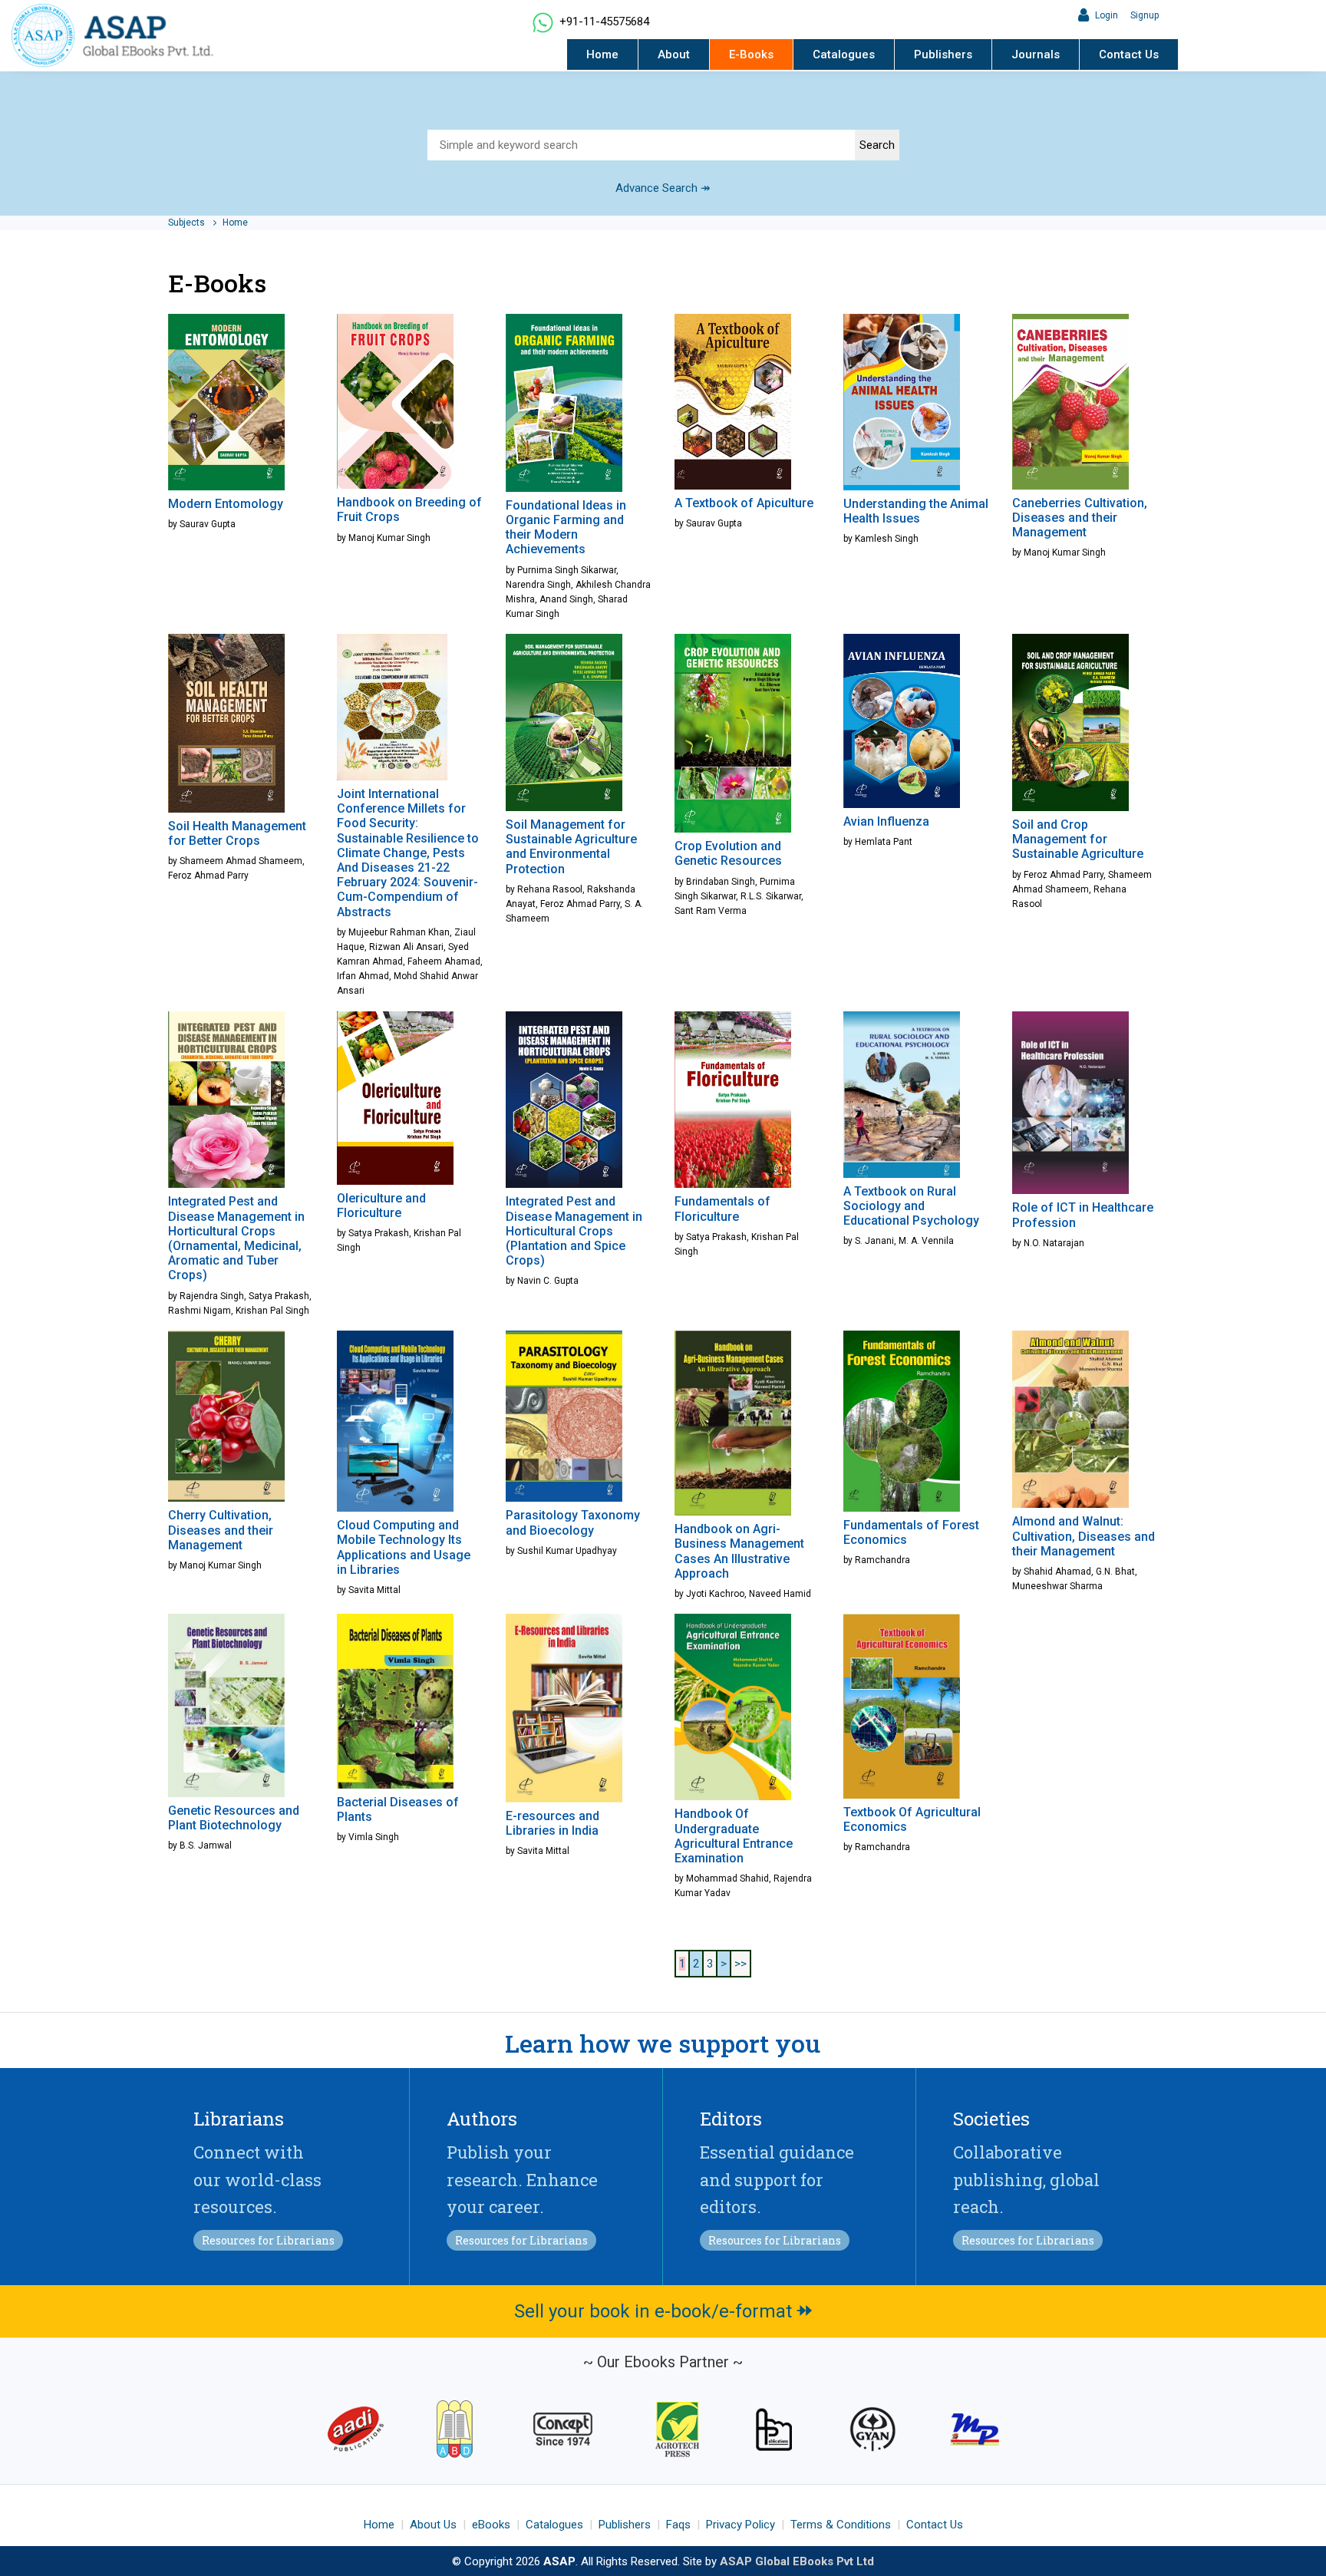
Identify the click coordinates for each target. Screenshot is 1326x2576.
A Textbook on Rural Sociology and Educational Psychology (911, 1206)
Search (877, 145)
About (674, 54)
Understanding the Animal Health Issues (916, 511)
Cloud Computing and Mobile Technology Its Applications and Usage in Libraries (404, 1547)
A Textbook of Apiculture (744, 503)
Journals (1036, 54)
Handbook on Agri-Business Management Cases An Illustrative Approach (739, 1551)
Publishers (943, 54)
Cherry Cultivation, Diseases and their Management (221, 1530)
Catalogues (844, 54)
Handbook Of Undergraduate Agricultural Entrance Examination (734, 1836)
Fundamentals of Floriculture (722, 1209)
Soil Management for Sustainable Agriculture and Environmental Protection (571, 847)
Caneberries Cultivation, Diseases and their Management (1080, 518)
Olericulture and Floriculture (381, 1206)
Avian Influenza (886, 821)
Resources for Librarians (268, 2240)
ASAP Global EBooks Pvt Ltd (797, 2561)
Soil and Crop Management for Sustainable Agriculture (1078, 839)
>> (741, 1964)
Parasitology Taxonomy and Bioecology (573, 1522)
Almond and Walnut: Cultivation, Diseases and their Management (1084, 1536)
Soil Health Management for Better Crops (237, 833)
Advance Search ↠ (663, 188)
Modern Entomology (226, 504)
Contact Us (1129, 54)
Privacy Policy (741, 2525)
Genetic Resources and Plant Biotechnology (234, 1818)
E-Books (751, 54)
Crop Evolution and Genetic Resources (728, 853)
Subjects (188, 223)
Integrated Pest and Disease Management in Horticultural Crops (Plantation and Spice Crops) (574, 1231)
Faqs (678, 2525)
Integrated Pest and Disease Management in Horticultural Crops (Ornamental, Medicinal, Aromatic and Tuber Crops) (236, 1238)
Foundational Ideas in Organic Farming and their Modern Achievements (566, 528)
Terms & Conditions (841, 2525)
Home (602, 54)
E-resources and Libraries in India (552, 1823)
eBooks (491, 2525)
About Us (433, 2525)
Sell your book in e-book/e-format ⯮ (663, 2311)
